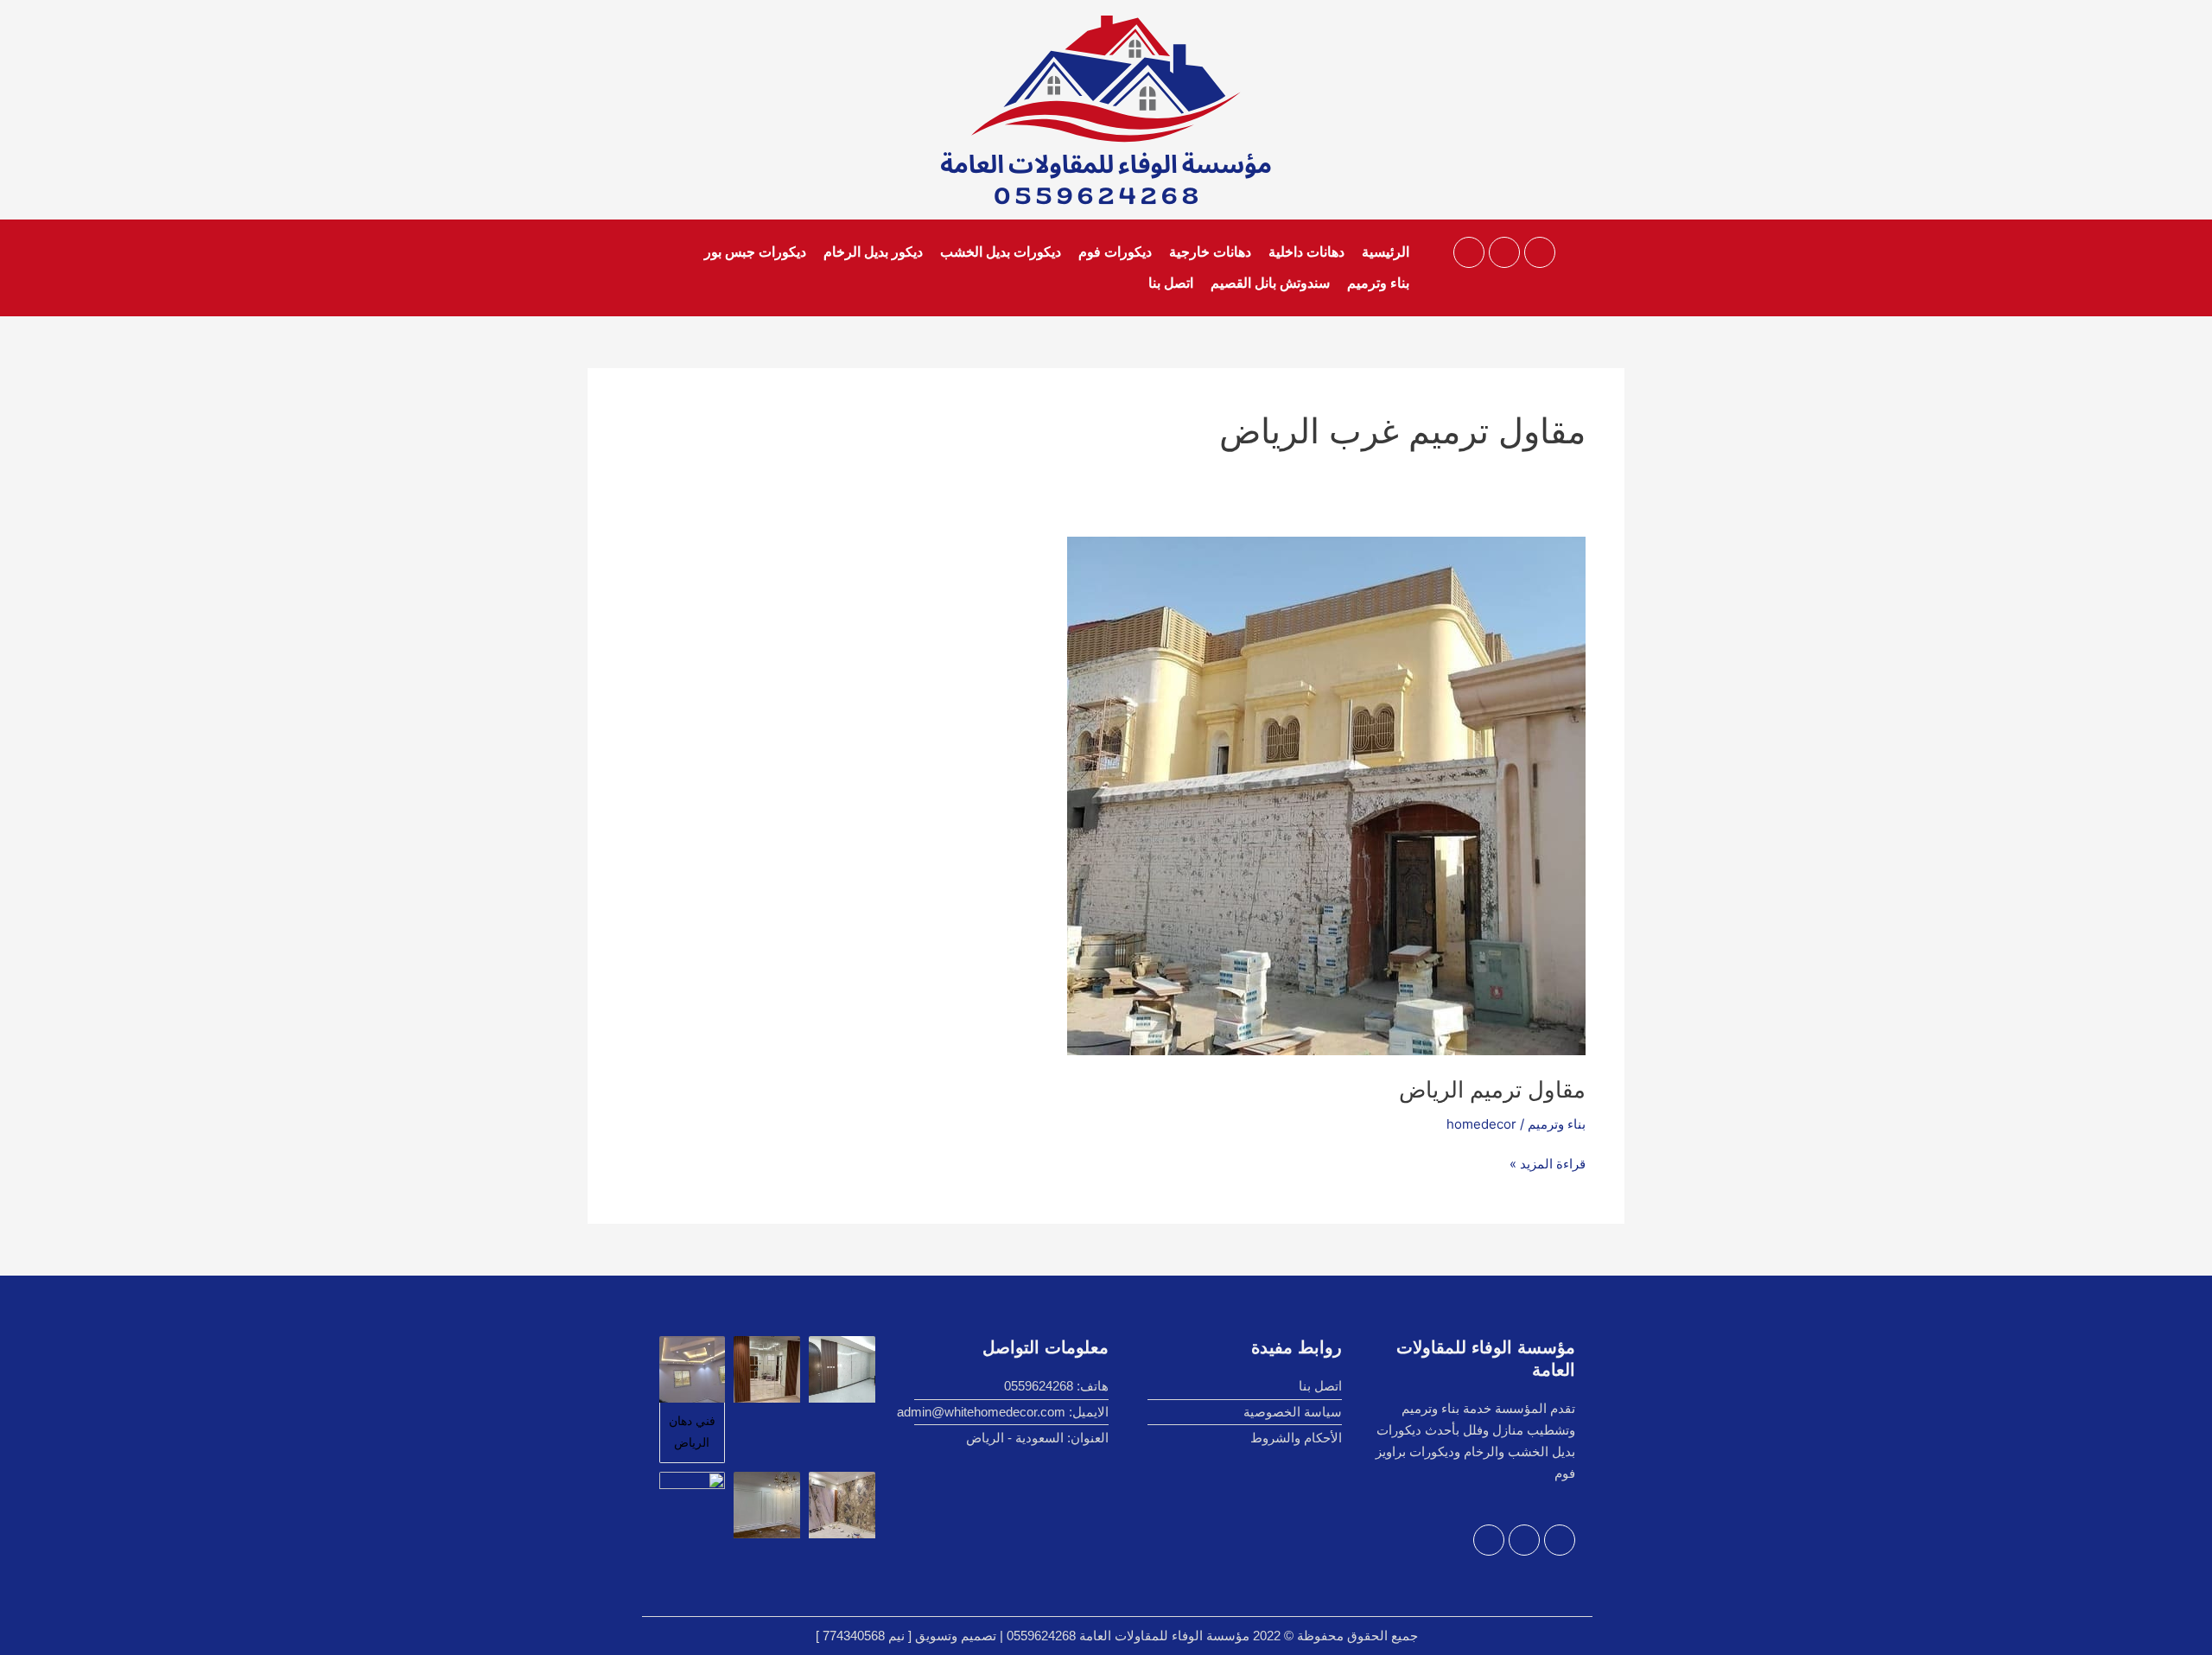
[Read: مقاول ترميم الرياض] (1326, 795)
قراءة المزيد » (1548, 1163)
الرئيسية (1386, 252)
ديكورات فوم (1115, 252)
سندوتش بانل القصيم (1270, 283)
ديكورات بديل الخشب (1001, 252)
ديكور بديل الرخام (873, 252)
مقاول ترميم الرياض (1492, 1089)
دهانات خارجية (1210, 252)
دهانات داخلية (1306, 252)
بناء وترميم (1378, 283)
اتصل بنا (1171, 283)
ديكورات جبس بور (755, 252)
